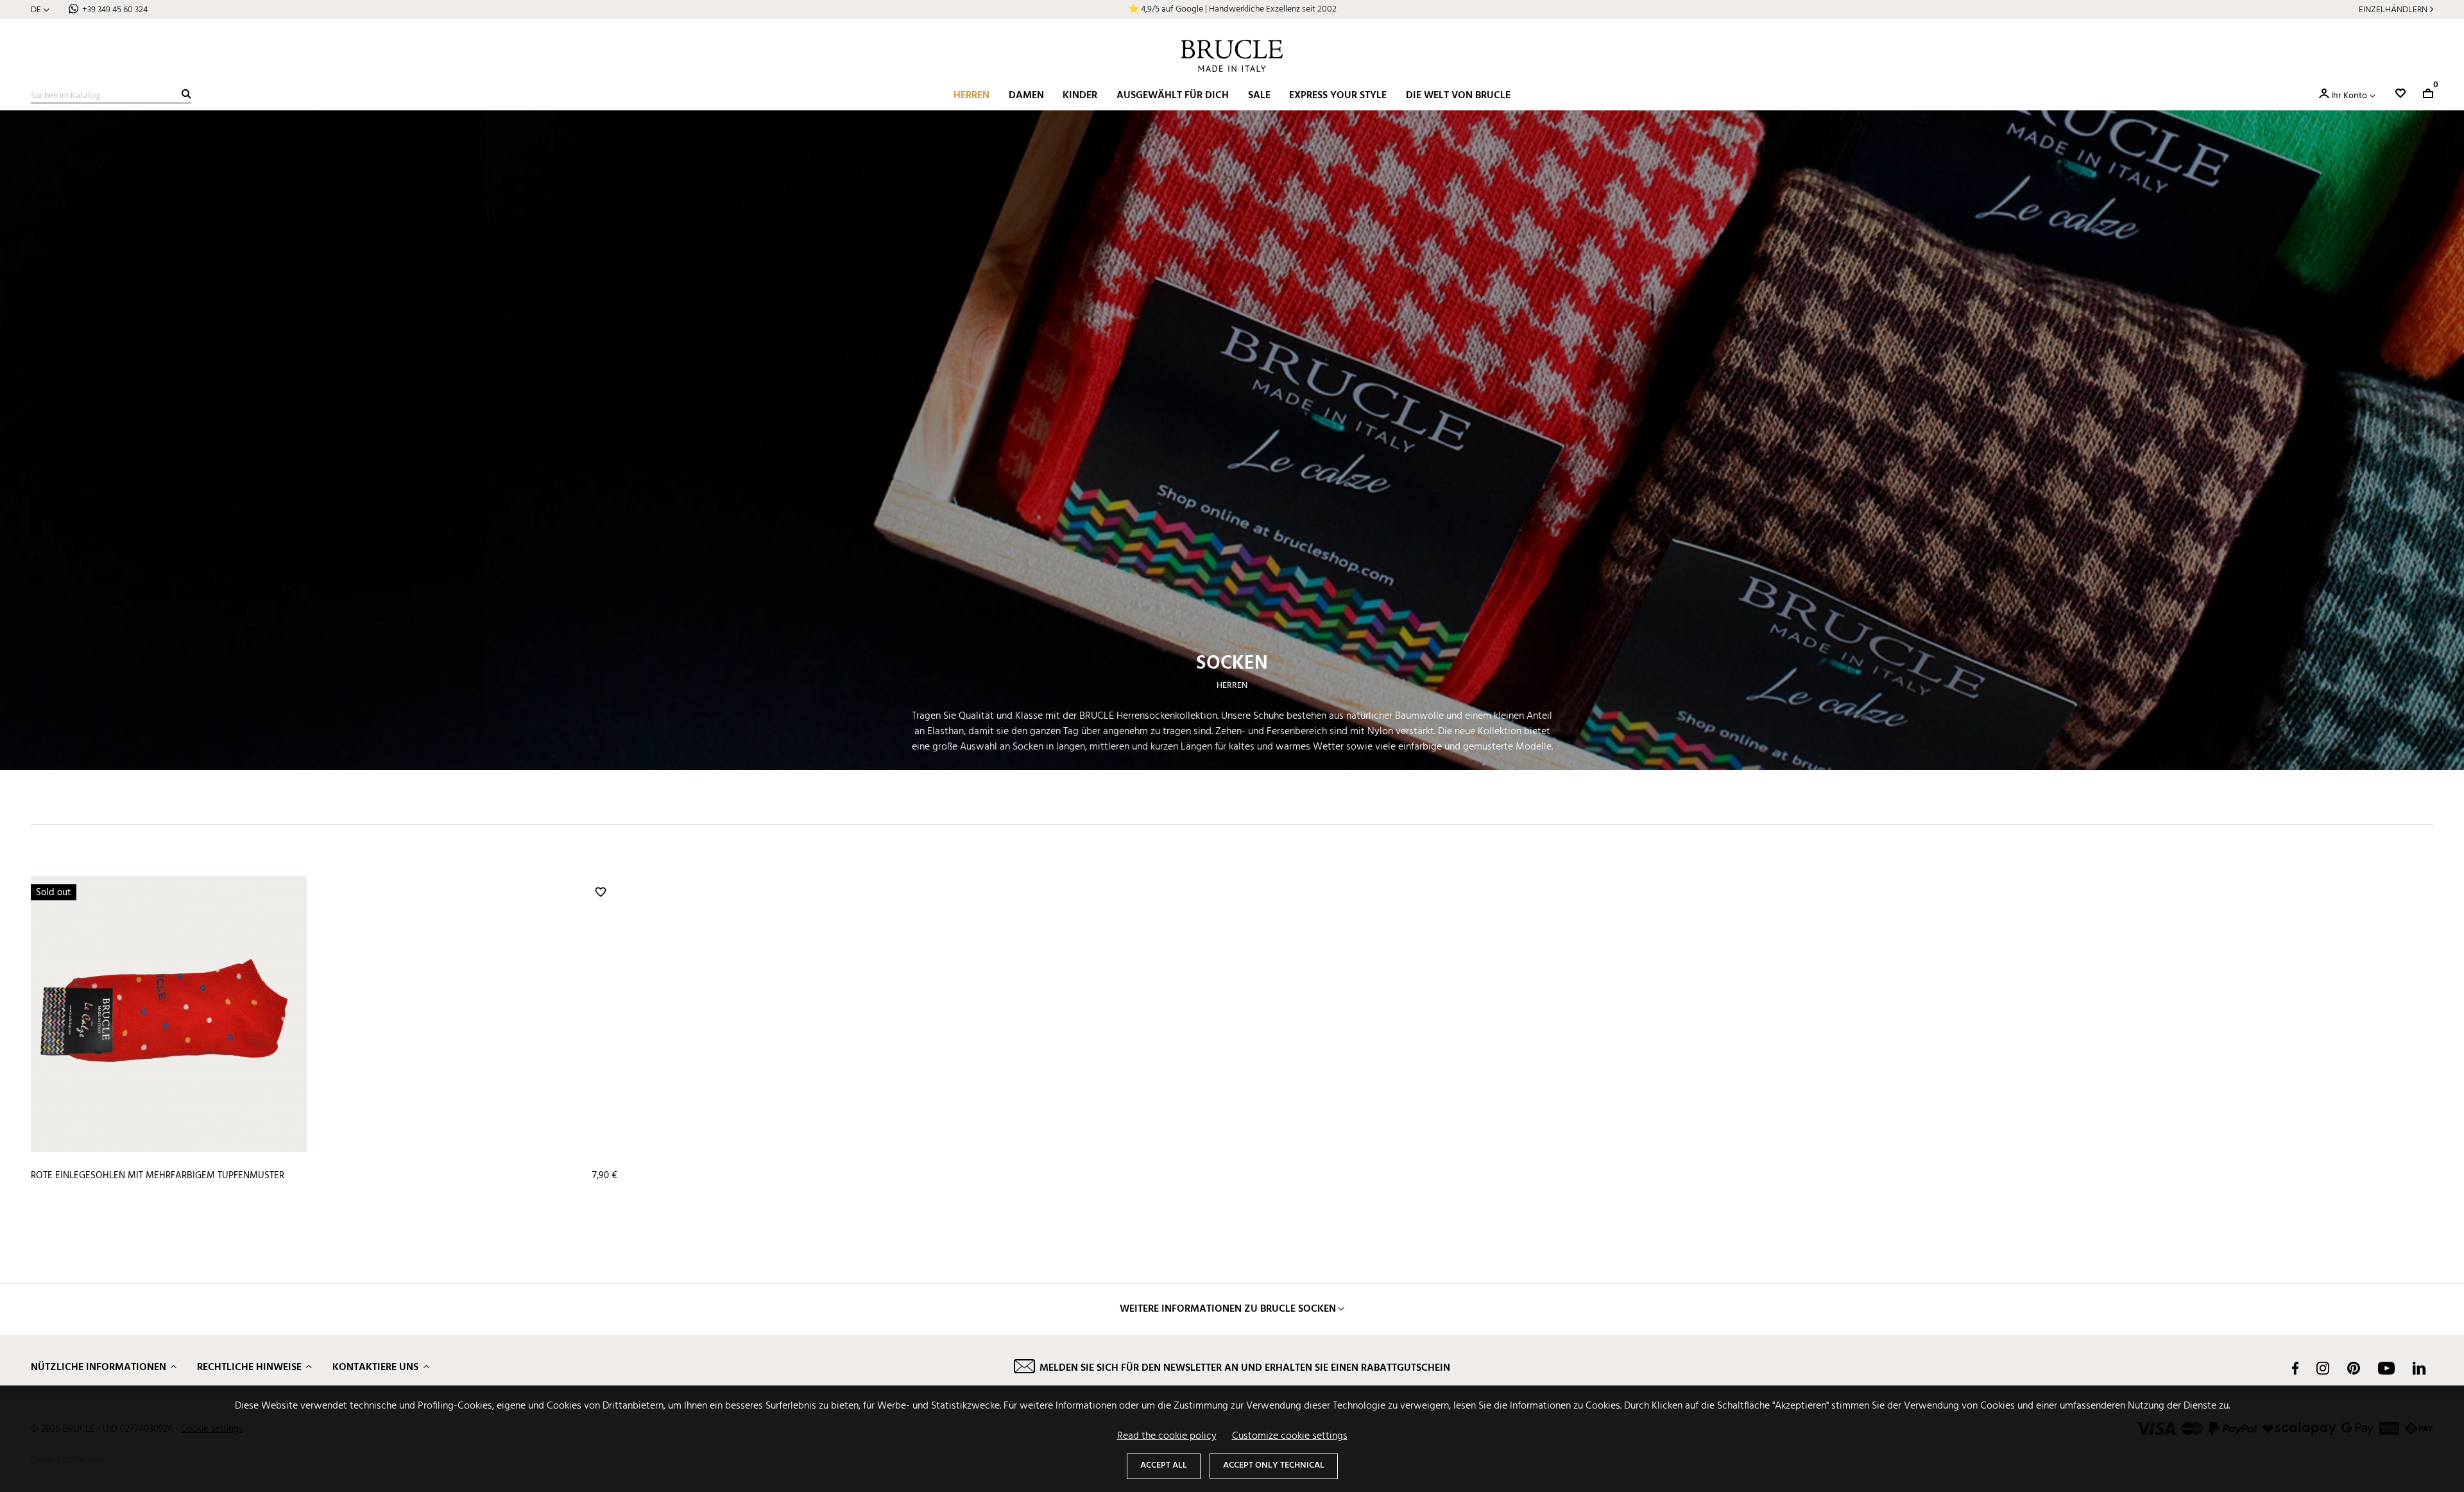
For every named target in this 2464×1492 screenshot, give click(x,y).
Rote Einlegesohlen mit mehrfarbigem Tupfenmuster (158, 1176)
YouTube (2386, 1368)
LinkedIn (2419, 1368)
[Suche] (186, 94)
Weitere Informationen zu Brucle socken (1228, 1309)
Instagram (2323, 1368)
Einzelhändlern (2393, 10)
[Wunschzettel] (2400, 93)
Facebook (2295, 1368)
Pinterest (2354, 1368)
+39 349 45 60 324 (115, 10)
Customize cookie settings (1290, 1436)
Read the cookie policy (1167, 1436)
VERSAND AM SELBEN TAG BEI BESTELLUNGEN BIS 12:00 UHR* (1232, 9)
